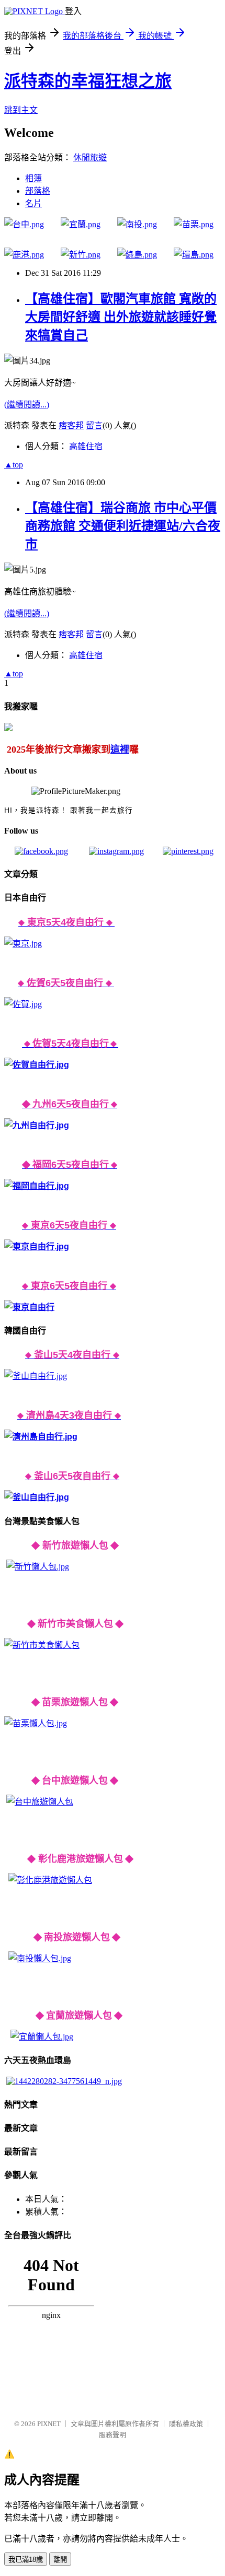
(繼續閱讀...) (27, 405)
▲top (14, 465)
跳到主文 (21, 110)
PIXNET (49, 2424)
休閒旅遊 (90, 157)
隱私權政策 (186, 2424)
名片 (33, 203)
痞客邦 (71, 425)
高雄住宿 (86, 446)
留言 (94, 425)
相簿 (33, 178)
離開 (60, 2560)
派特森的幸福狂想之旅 (88, 81)
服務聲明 (113, 2435)
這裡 (120, 750)
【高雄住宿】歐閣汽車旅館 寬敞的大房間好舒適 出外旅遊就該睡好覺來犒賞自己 (121, 317)
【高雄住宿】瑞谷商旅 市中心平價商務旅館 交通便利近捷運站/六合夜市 (123, 526)
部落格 (38, 191)
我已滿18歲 (26, 2560)
